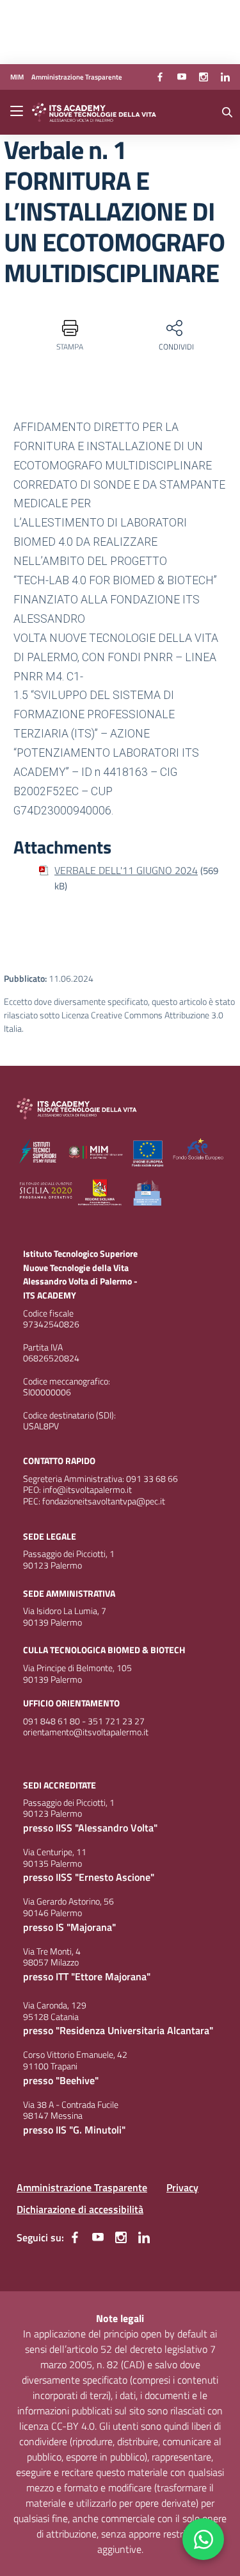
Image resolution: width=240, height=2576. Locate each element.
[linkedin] (225, 77)
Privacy (182, 2187)
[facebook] (160, 77)
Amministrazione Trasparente (82, 2187)
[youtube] (182, 77)
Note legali (120, 2318)
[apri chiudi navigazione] (18, 112)
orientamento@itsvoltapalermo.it (86, 1732)
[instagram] (204, 77)
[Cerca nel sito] (227, 112)
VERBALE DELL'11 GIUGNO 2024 (126, 870)
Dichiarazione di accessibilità (80, 2209)
